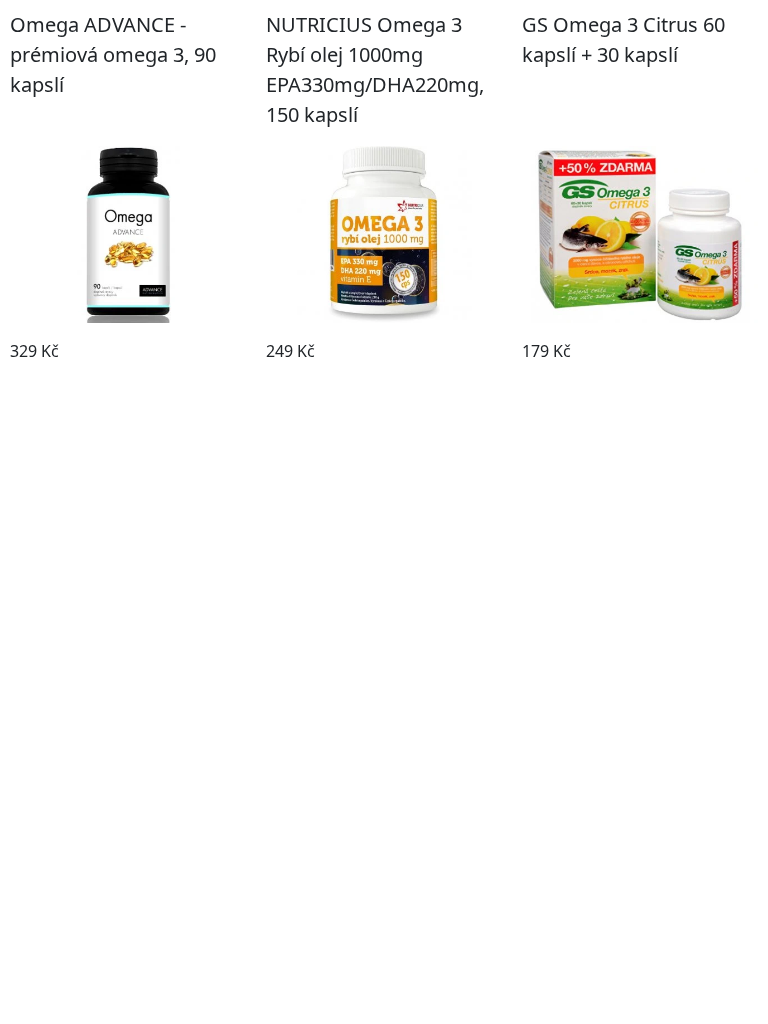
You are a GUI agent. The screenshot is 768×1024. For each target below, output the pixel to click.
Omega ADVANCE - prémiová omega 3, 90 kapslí (113, 54)
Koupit (128, 382)
